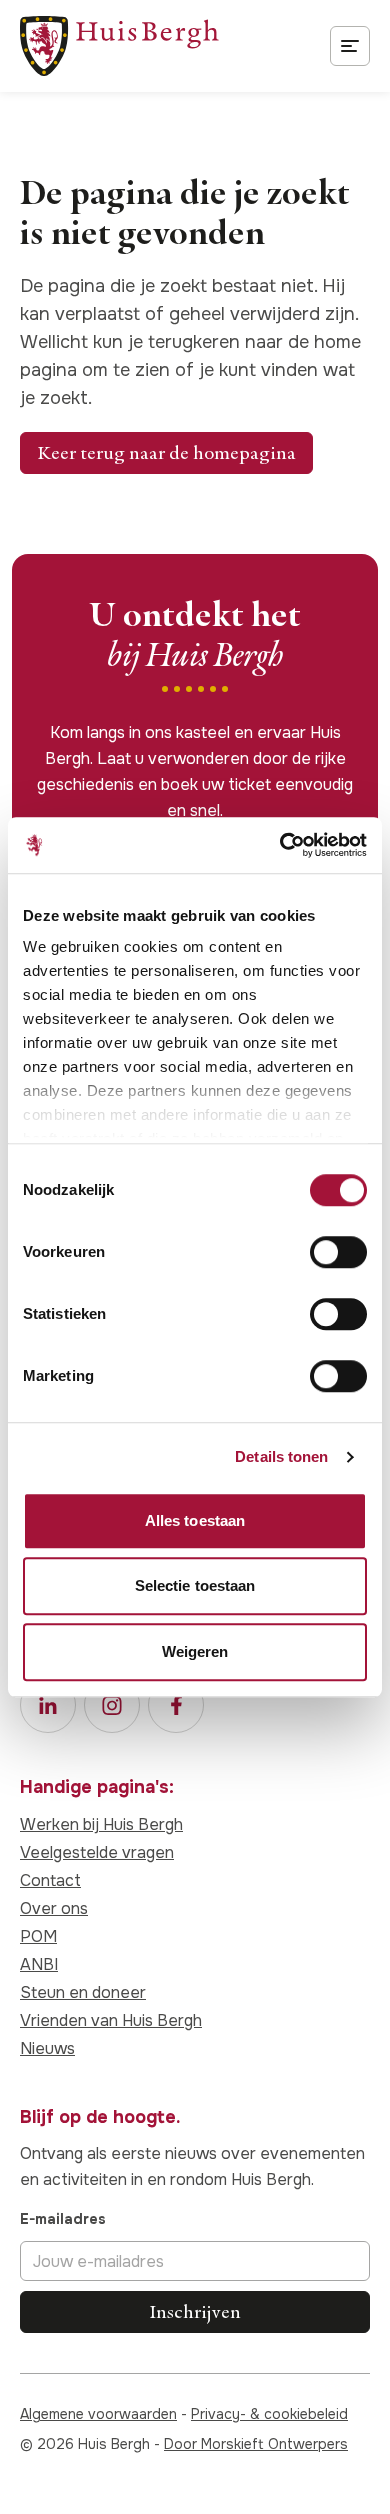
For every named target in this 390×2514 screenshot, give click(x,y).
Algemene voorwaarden (98, 2414)
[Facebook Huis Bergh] (176, 1705)
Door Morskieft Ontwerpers (256, 2444)
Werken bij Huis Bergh (101, 1824)
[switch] (338, 1252)
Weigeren (195, 1651)
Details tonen (281, 1456)
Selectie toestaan (195, 1585)
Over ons (54, 1908)
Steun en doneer (83, 1992)
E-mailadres (63, 2219)
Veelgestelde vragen (97, 1852)
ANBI (39, 1964)
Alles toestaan (195, 1520)
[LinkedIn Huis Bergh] (48, 1705)
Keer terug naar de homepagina (166, 452)
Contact (50, 1880)
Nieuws (47, 2048)
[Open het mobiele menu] (350, 46)
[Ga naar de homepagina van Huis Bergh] (119, 46)
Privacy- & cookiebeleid (269, 2414)
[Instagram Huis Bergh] (112, 1705)
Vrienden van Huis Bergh (111, 2020)
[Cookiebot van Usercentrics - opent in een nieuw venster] (280, 845)
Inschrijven (195, 2311)
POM (38, 1936)
